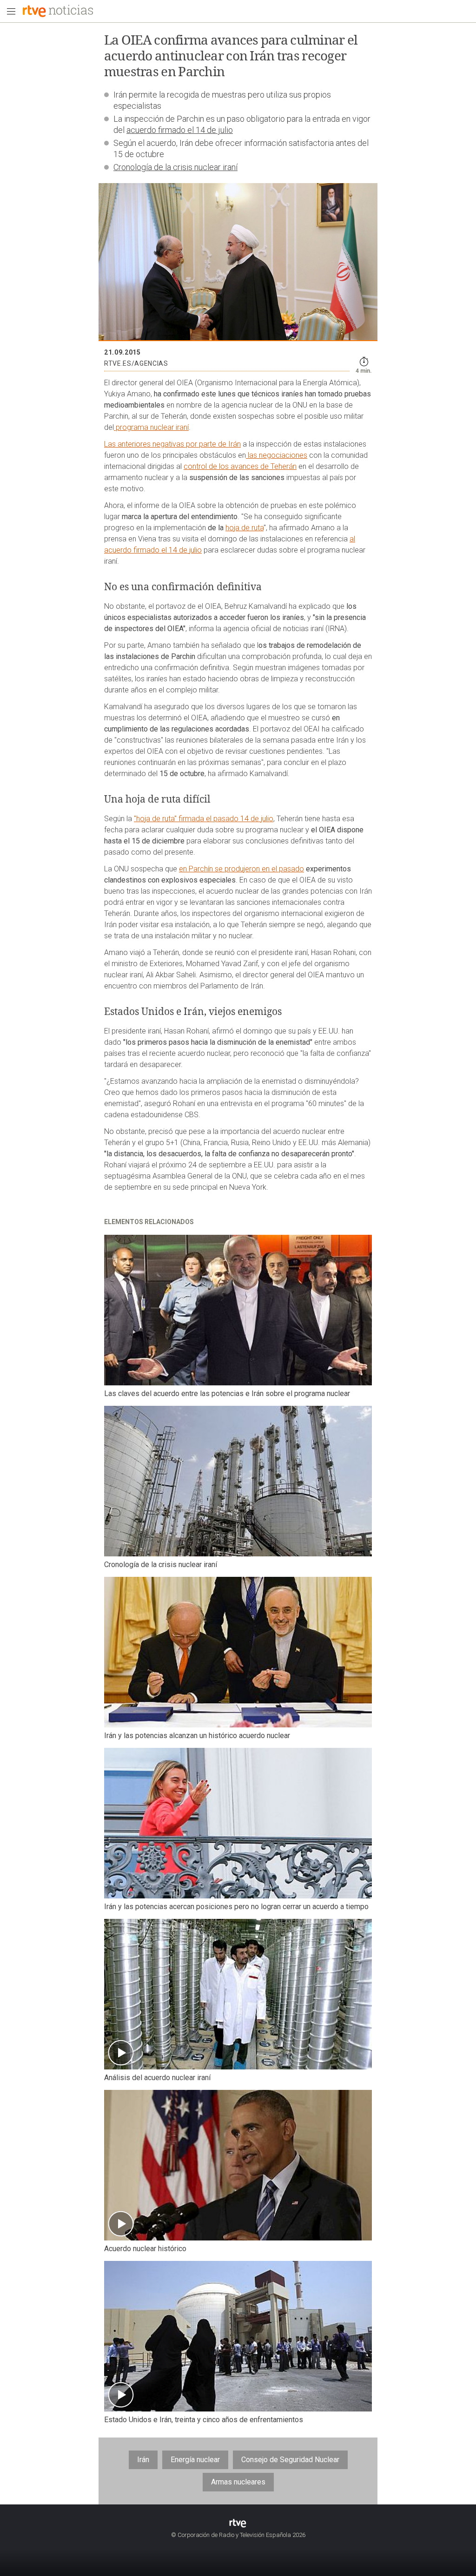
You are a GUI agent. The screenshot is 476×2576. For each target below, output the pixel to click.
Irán (143, 2460)
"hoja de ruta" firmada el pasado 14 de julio (204, 819)
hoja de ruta (245, 528)
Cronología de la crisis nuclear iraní (175, 167)
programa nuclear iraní (151, 427)
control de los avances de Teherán (240, 466)
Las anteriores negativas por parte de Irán (172, 444)
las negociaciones (277, 455)
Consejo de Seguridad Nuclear (290, 2460)
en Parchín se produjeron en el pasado (241, 869)
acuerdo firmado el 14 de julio (180, 130)
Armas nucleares (238, 2482)
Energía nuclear (195, 2460)
